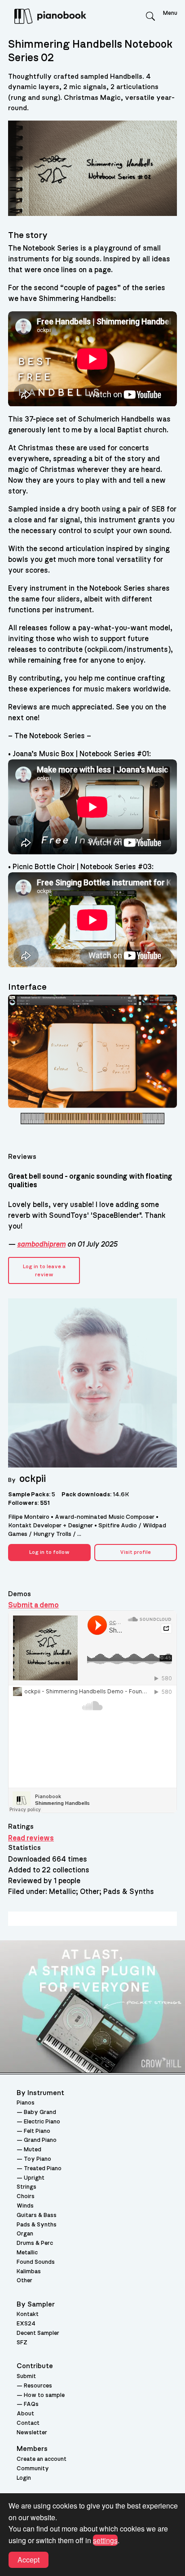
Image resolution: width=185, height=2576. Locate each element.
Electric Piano (42, 2122)
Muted (33, 2150)
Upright (34, 2178)
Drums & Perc (35, 2243)
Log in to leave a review (44, 1270)
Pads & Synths (37, 2225)
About (25, 2414)
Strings (26, 2187)
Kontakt (28, 2314)
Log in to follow (49, 1552)
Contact (28, 2423)
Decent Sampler (38, 2333)
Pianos (26, 2103)
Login (24, 2478)
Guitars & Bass (37, 2215)
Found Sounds (36, 2262)
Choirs (26, 2197)
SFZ (22, 2343)
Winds (25, 2206)
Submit (26, 2376)
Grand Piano (40, 2140)
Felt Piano (37, 2131)
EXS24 (26, 2324)
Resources (38, 2386)
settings (105, 2540)
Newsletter (32, 2433)
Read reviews (31, 1838)
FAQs (31, 2404)
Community (33, 2469)
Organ (25, 2234)
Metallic (27, 2253)
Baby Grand (40, 2112)
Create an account (42, 2459)
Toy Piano (37, 2159)
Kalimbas (29, 2272)
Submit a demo (33, 1605)
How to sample (44, 2395)
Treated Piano (43, 2169)
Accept (29, 2560)
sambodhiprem (41, 1244)
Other (24, 2281)
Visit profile (135, 1552)
